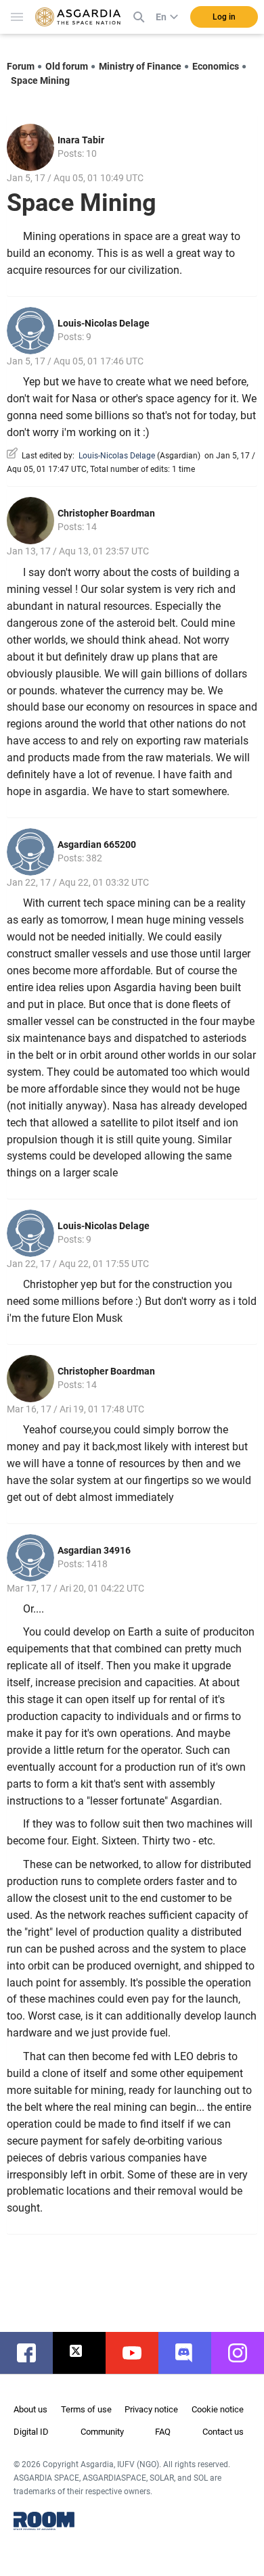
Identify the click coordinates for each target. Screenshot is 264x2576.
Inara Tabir (81, 140)
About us (30, 2409)
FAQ (163, 2432)
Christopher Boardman (106, 513)
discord (192, 2353)
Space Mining (40, 80)
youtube (139, 2353)
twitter (86, 2353)
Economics (216, 66)
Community (102, 2432)
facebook (33, 2353)
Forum (21, 66)
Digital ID (31, 2432)
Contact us (223, 2432)
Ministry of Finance (140, 66)
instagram (244, 2353)
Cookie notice (218, 2409)
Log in (224, 17)
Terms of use (86, 2409)
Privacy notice (151, 2409)
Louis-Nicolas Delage (104, 323)
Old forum (67, 66)
